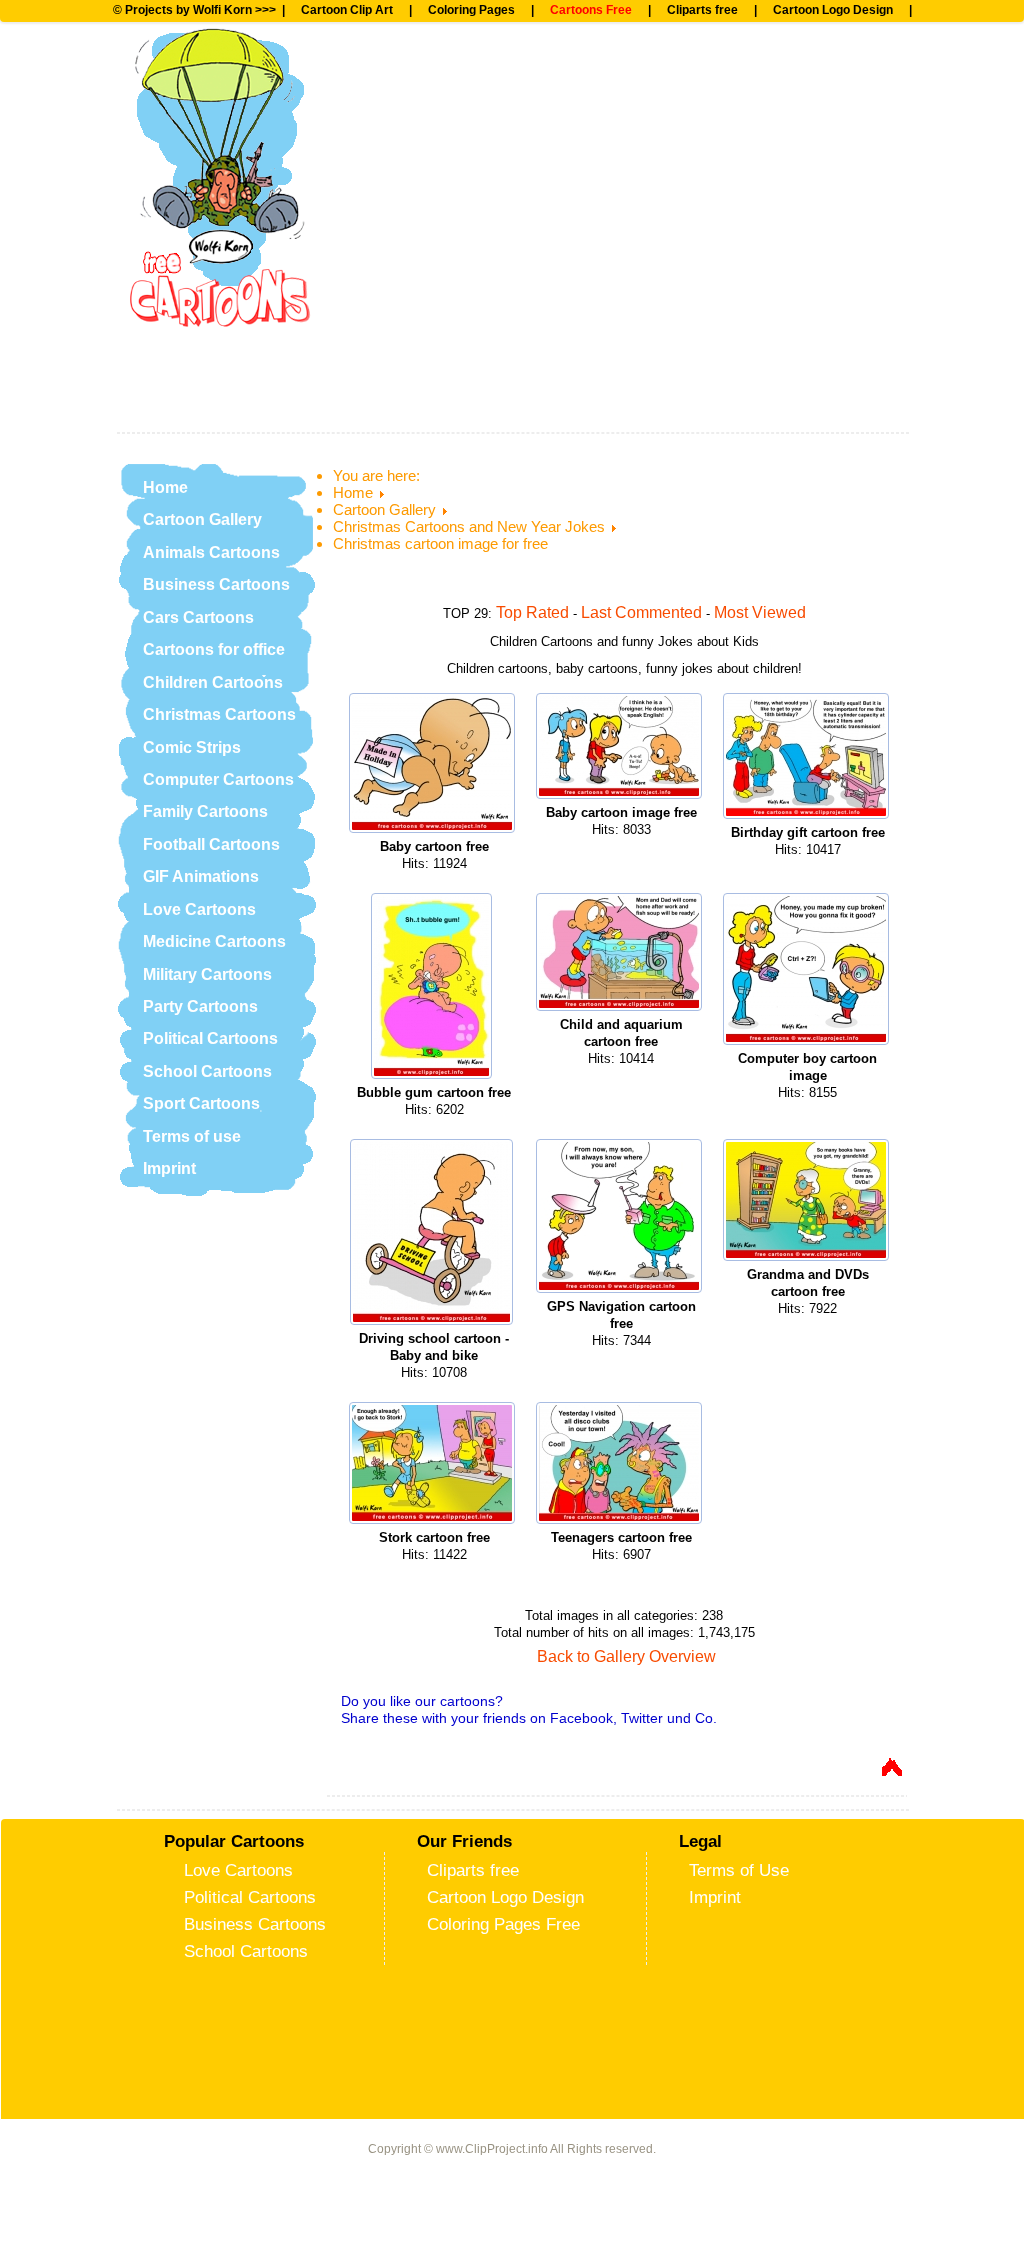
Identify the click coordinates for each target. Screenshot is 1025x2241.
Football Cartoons (211, 844)
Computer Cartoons (218, 779)
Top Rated (532, 612)
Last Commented (641, 612)
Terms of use (192, 1136)
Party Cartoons (200, 1006)
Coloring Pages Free (503, 1924)
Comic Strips (192, 747)
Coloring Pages (471, 10)
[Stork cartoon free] (434, 1465)
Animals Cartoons (211, 552)
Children (414, 206)
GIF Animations (201, 876)
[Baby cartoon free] (434, 765)
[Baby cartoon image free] (621, 748)
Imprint (169, 1168)
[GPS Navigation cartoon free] (621, 1218)
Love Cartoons (199, 909)
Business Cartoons (216, 584)
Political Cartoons (210, 1038)
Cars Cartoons (198, 617)
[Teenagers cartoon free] (621, 1465)
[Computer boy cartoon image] (808, 971)
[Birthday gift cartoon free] (808, 758)
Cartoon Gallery (202, 519)
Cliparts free (702, 10)
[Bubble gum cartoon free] (434, 988)
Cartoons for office (214, 649)
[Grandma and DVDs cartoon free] (808, 1202)
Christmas (423, 272)
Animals (412, 141)
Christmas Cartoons (219, 714)
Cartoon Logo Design (833, 10)
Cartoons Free (591, 10)
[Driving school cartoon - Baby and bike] (434, 1234)
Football (412, 75)
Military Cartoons (207, 974)
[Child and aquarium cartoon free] (621, 954)
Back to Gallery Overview (626, 1656)
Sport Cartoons (201, 1103)
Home (165, 487)
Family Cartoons (205, 811)
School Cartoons (207, 1071)
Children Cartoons (213, 682)
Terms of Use (739, 1870)
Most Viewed (760, 612)
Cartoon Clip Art (347, 10)
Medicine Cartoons (214, 941)
